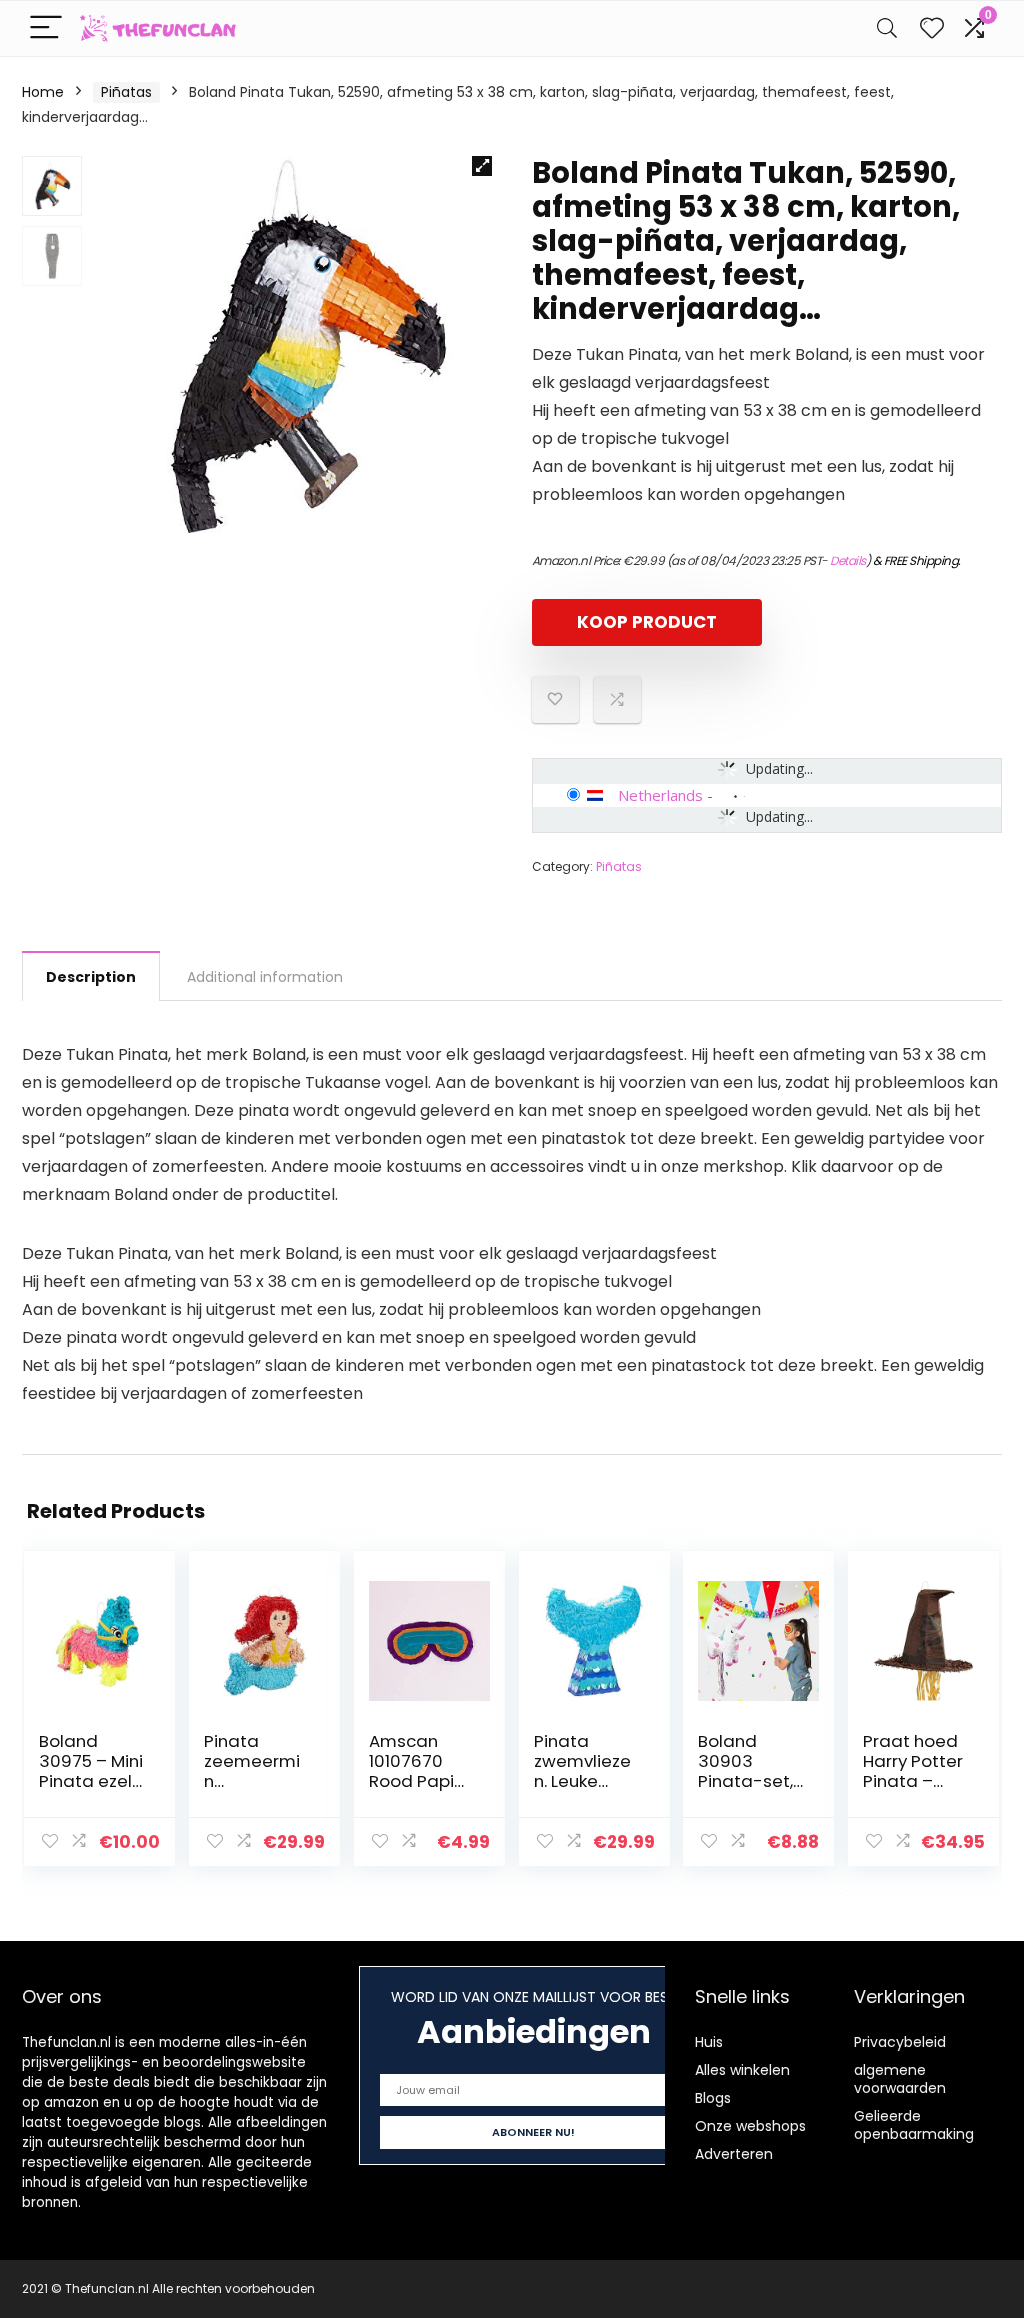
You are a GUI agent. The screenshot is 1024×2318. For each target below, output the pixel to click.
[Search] (887, 28)
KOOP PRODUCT (647, 622)
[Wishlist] (932, 28)
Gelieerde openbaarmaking (914, 2125)
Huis (709, 2042)
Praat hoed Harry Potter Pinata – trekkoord (913, 1771)
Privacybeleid (900, 2042)
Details (848, 560)
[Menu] (46, 28)
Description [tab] (91, 977)
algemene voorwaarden (900, 2079)
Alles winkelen (742, 2070)
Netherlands (660, 795)
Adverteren (734, 2154)
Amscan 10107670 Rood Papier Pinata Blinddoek (420, 1781)
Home (43, 92)
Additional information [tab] (265, 977)
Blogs (713, 2098)
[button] (482, 166)
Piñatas (126, 92)
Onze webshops (750, 2126)
